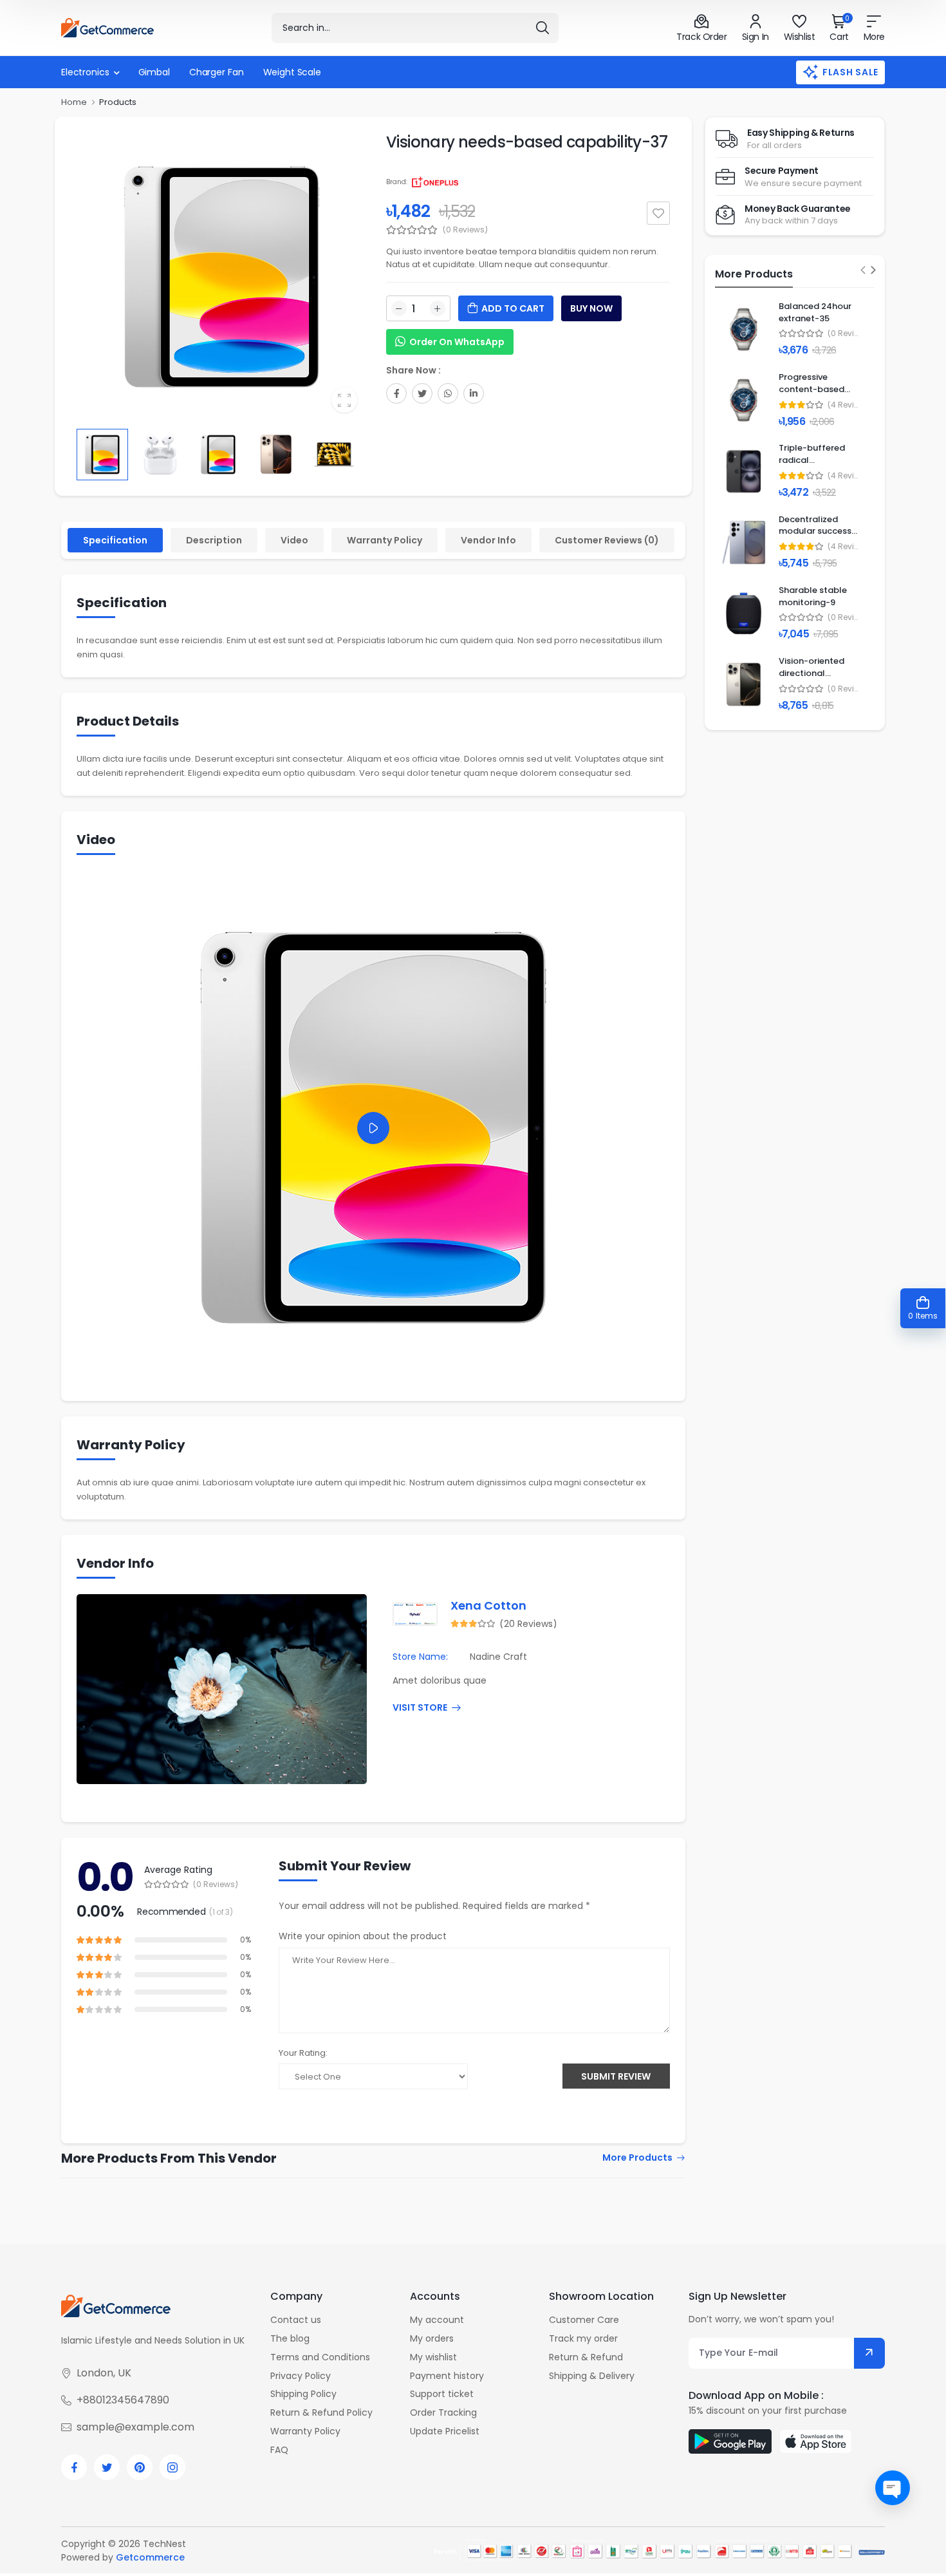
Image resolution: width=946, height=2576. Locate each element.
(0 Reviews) (465, 230)
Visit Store (420, 1708)
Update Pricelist (445, 2431)
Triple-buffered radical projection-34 (812, 460)
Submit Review (616, 2076)
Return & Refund (586, 2357)
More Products (637, 2158)
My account (437, 2320)
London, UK (104, 2373)
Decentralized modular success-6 (817, 531)
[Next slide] (874, 270)
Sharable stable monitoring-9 (813, 596)
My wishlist (433, 2357)
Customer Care (584, 2320)
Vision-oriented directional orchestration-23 (815, 673)
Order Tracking (443, 2412)
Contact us (296, 2320)
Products (118, 102)
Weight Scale (292, 72)
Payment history (447, 2376)
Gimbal (154, 72)
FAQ (279, 2450)
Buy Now (591, 308)
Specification (115, 540)
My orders (432, 2338)
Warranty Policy (385, 540)
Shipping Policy (303, 2394)
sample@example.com (135, 2427)
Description (214, 540)
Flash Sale (850, 72)
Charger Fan (217, 72)
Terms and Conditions (320, 2357)
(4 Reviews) (843, 405)
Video (294, 540)
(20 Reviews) (528, 1624)
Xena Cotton (488, 1605)
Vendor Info (488, 540)
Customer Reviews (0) (607, 540)
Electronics (85, 72)
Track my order (583, 2338)
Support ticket (442, 2394)
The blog (290, 2338)
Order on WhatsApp (457, 342)
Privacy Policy (301, 2376)
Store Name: (420, 1657)
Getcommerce (150, 2557)
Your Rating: (303, 2053)
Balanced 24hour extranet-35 (815, 312)
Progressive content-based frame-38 (812, 389)
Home (74, 102)
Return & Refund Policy (321, 2412)
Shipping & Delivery (592, 2376)
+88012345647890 (123, 2400)
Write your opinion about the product (363, 1936)
